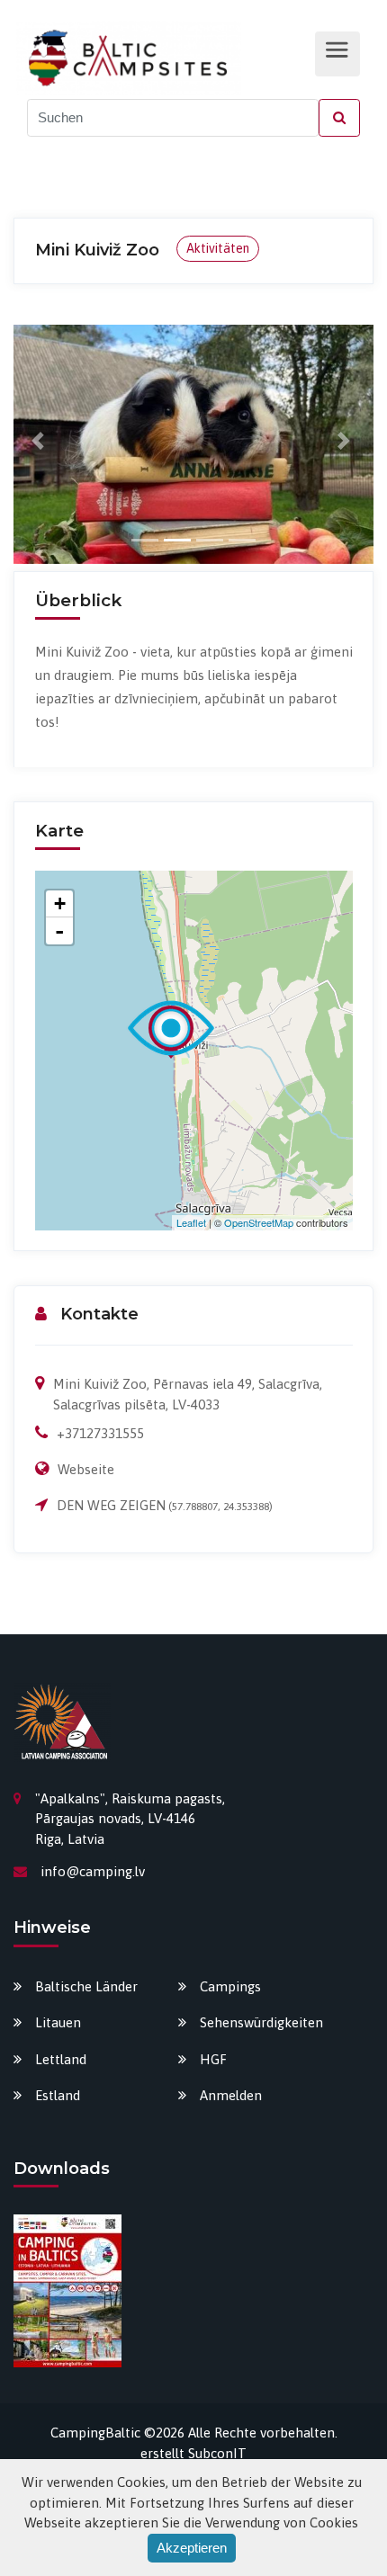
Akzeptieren (192, 2548)
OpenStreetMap (259, 1222)
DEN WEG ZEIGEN (111, 1505)
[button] (40, 441)
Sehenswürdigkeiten (261, 2022)
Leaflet (191, 1222)
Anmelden (231, 2095)
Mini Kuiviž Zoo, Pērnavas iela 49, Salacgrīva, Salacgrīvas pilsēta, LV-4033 (188, 1394)
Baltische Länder (86, 1986)
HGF (213, 2059)
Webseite (86, 1469)
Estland (58, 2095)
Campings (230, 1986)
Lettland (61, 2059)
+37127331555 (100, 1433)
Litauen (58, 2022)
